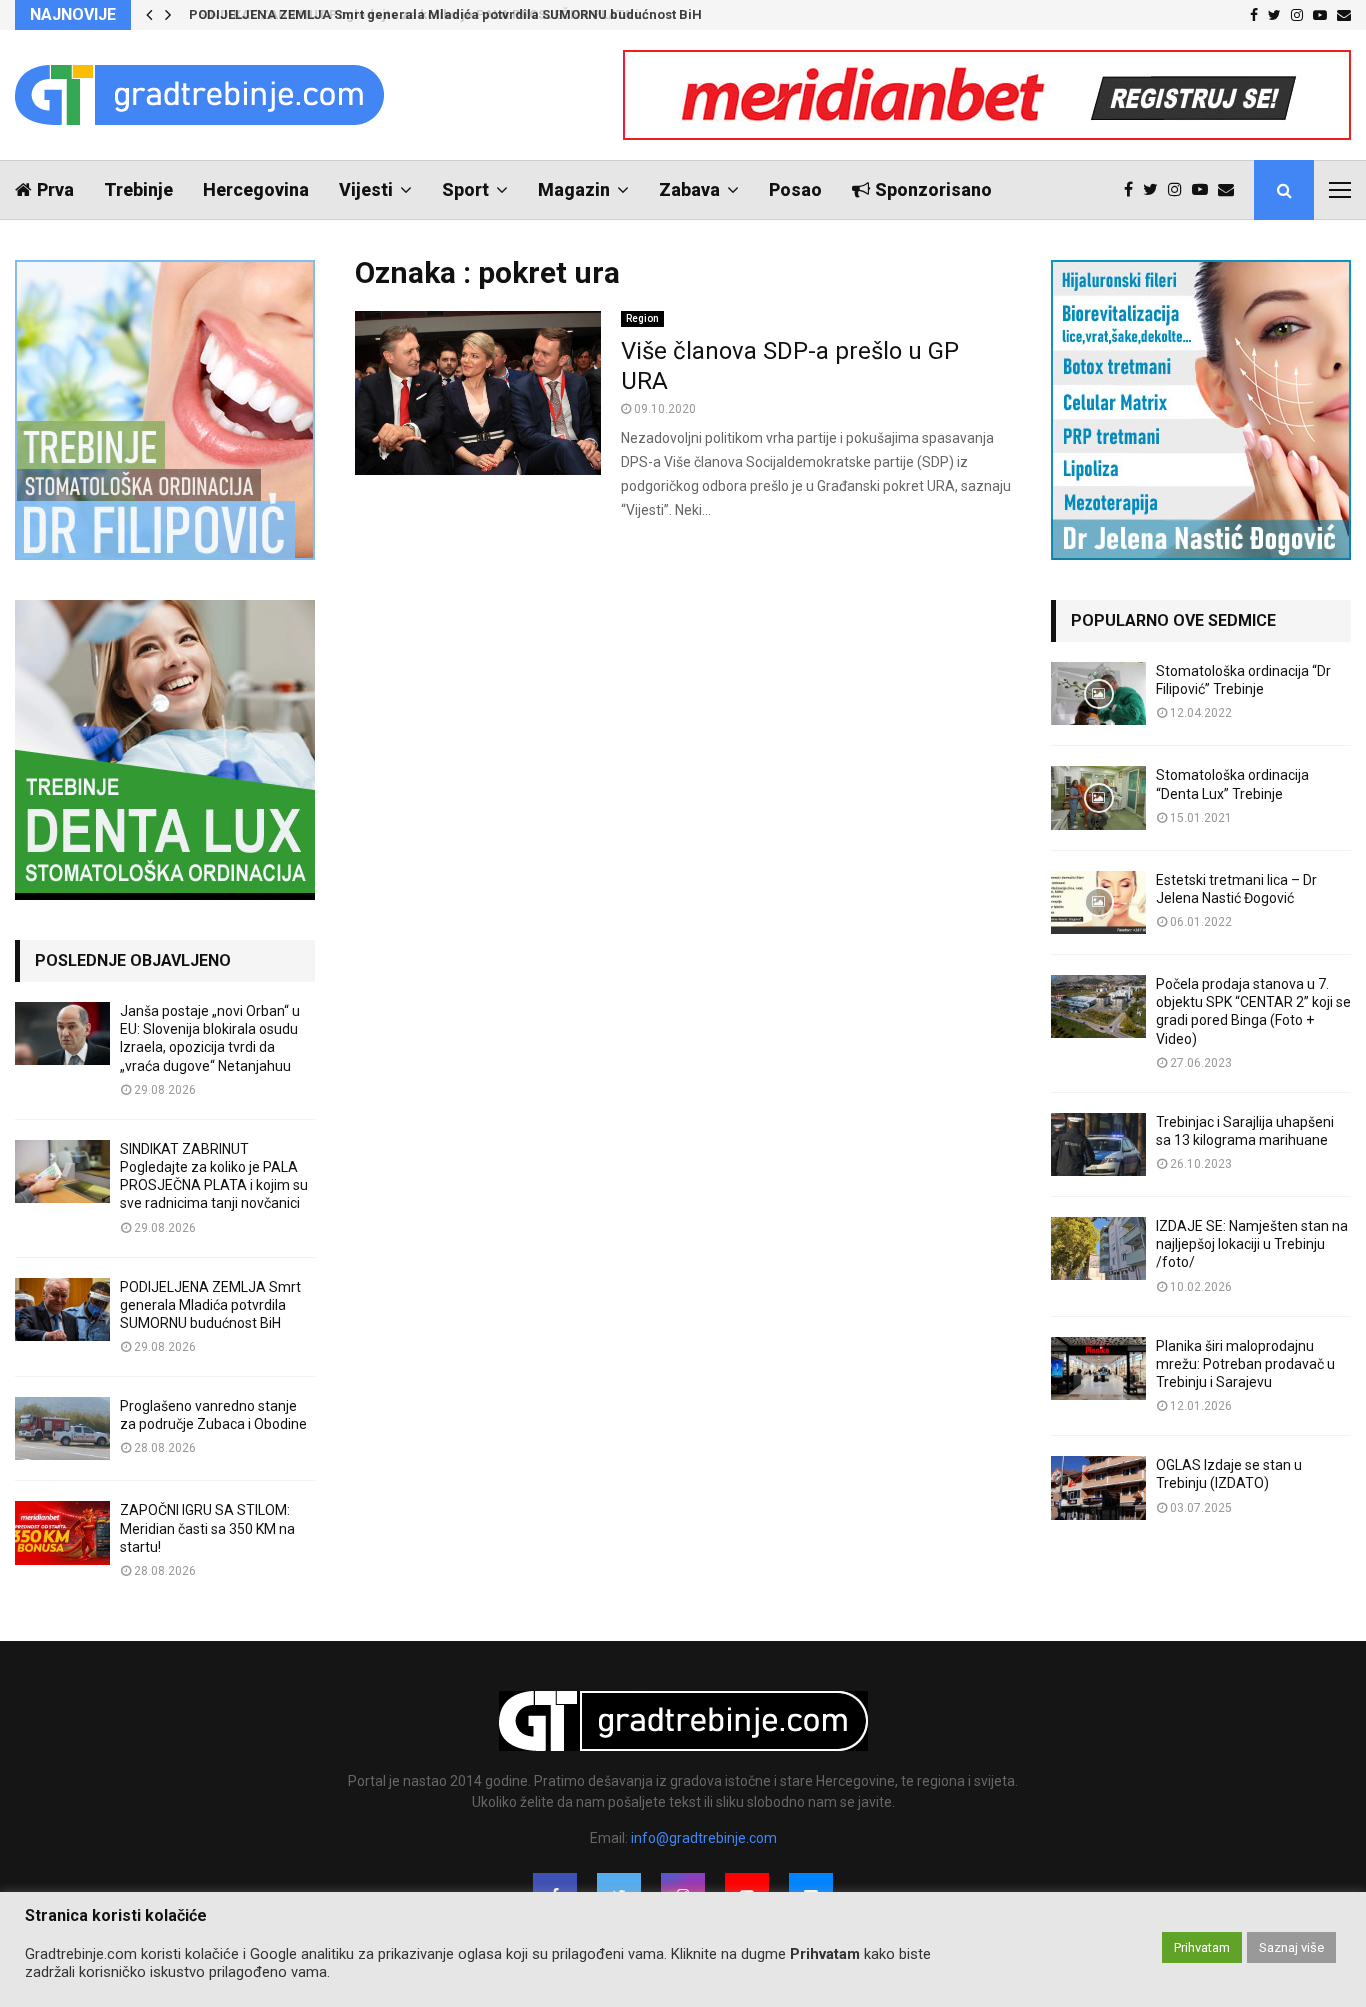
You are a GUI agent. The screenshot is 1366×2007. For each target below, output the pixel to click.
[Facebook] (1133, 190)
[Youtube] (1205, 190)
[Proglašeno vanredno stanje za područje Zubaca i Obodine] (62, 1428)
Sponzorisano (933, 189)
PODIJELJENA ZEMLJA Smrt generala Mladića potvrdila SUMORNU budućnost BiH (442, 14)
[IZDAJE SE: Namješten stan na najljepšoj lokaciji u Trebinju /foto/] (1098, 1248)
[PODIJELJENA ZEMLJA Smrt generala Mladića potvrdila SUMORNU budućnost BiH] (62, 1309)
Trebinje (138, 189)
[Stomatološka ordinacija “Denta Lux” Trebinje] (1098, 797)
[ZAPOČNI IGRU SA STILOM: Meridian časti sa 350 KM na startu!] (62, 1532)
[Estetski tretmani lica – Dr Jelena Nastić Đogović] (1098, 902)
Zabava (689, 189)
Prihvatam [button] (1202, 1947)
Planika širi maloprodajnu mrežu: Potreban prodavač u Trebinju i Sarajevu (1245, 1364)
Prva (55, 189)
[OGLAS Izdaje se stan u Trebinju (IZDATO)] (1098, 1487)
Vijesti (366, 189)
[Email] (1231, 190)
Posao (795, 189)
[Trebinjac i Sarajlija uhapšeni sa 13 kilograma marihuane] (1098, 1144)
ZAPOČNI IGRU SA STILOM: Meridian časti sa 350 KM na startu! (207, 1528)
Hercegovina (256, 189)
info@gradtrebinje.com (704, 1838)
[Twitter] (1155, 190)
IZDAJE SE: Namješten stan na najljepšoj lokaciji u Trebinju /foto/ (1252, 1244)
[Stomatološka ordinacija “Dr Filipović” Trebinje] (1098, 693)
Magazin (574, 189)
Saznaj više (1291, 1947)
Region (642, 318)
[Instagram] (1180, 190)
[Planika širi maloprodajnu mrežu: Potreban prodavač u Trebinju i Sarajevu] (1098, 1368)
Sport (465, 189)
